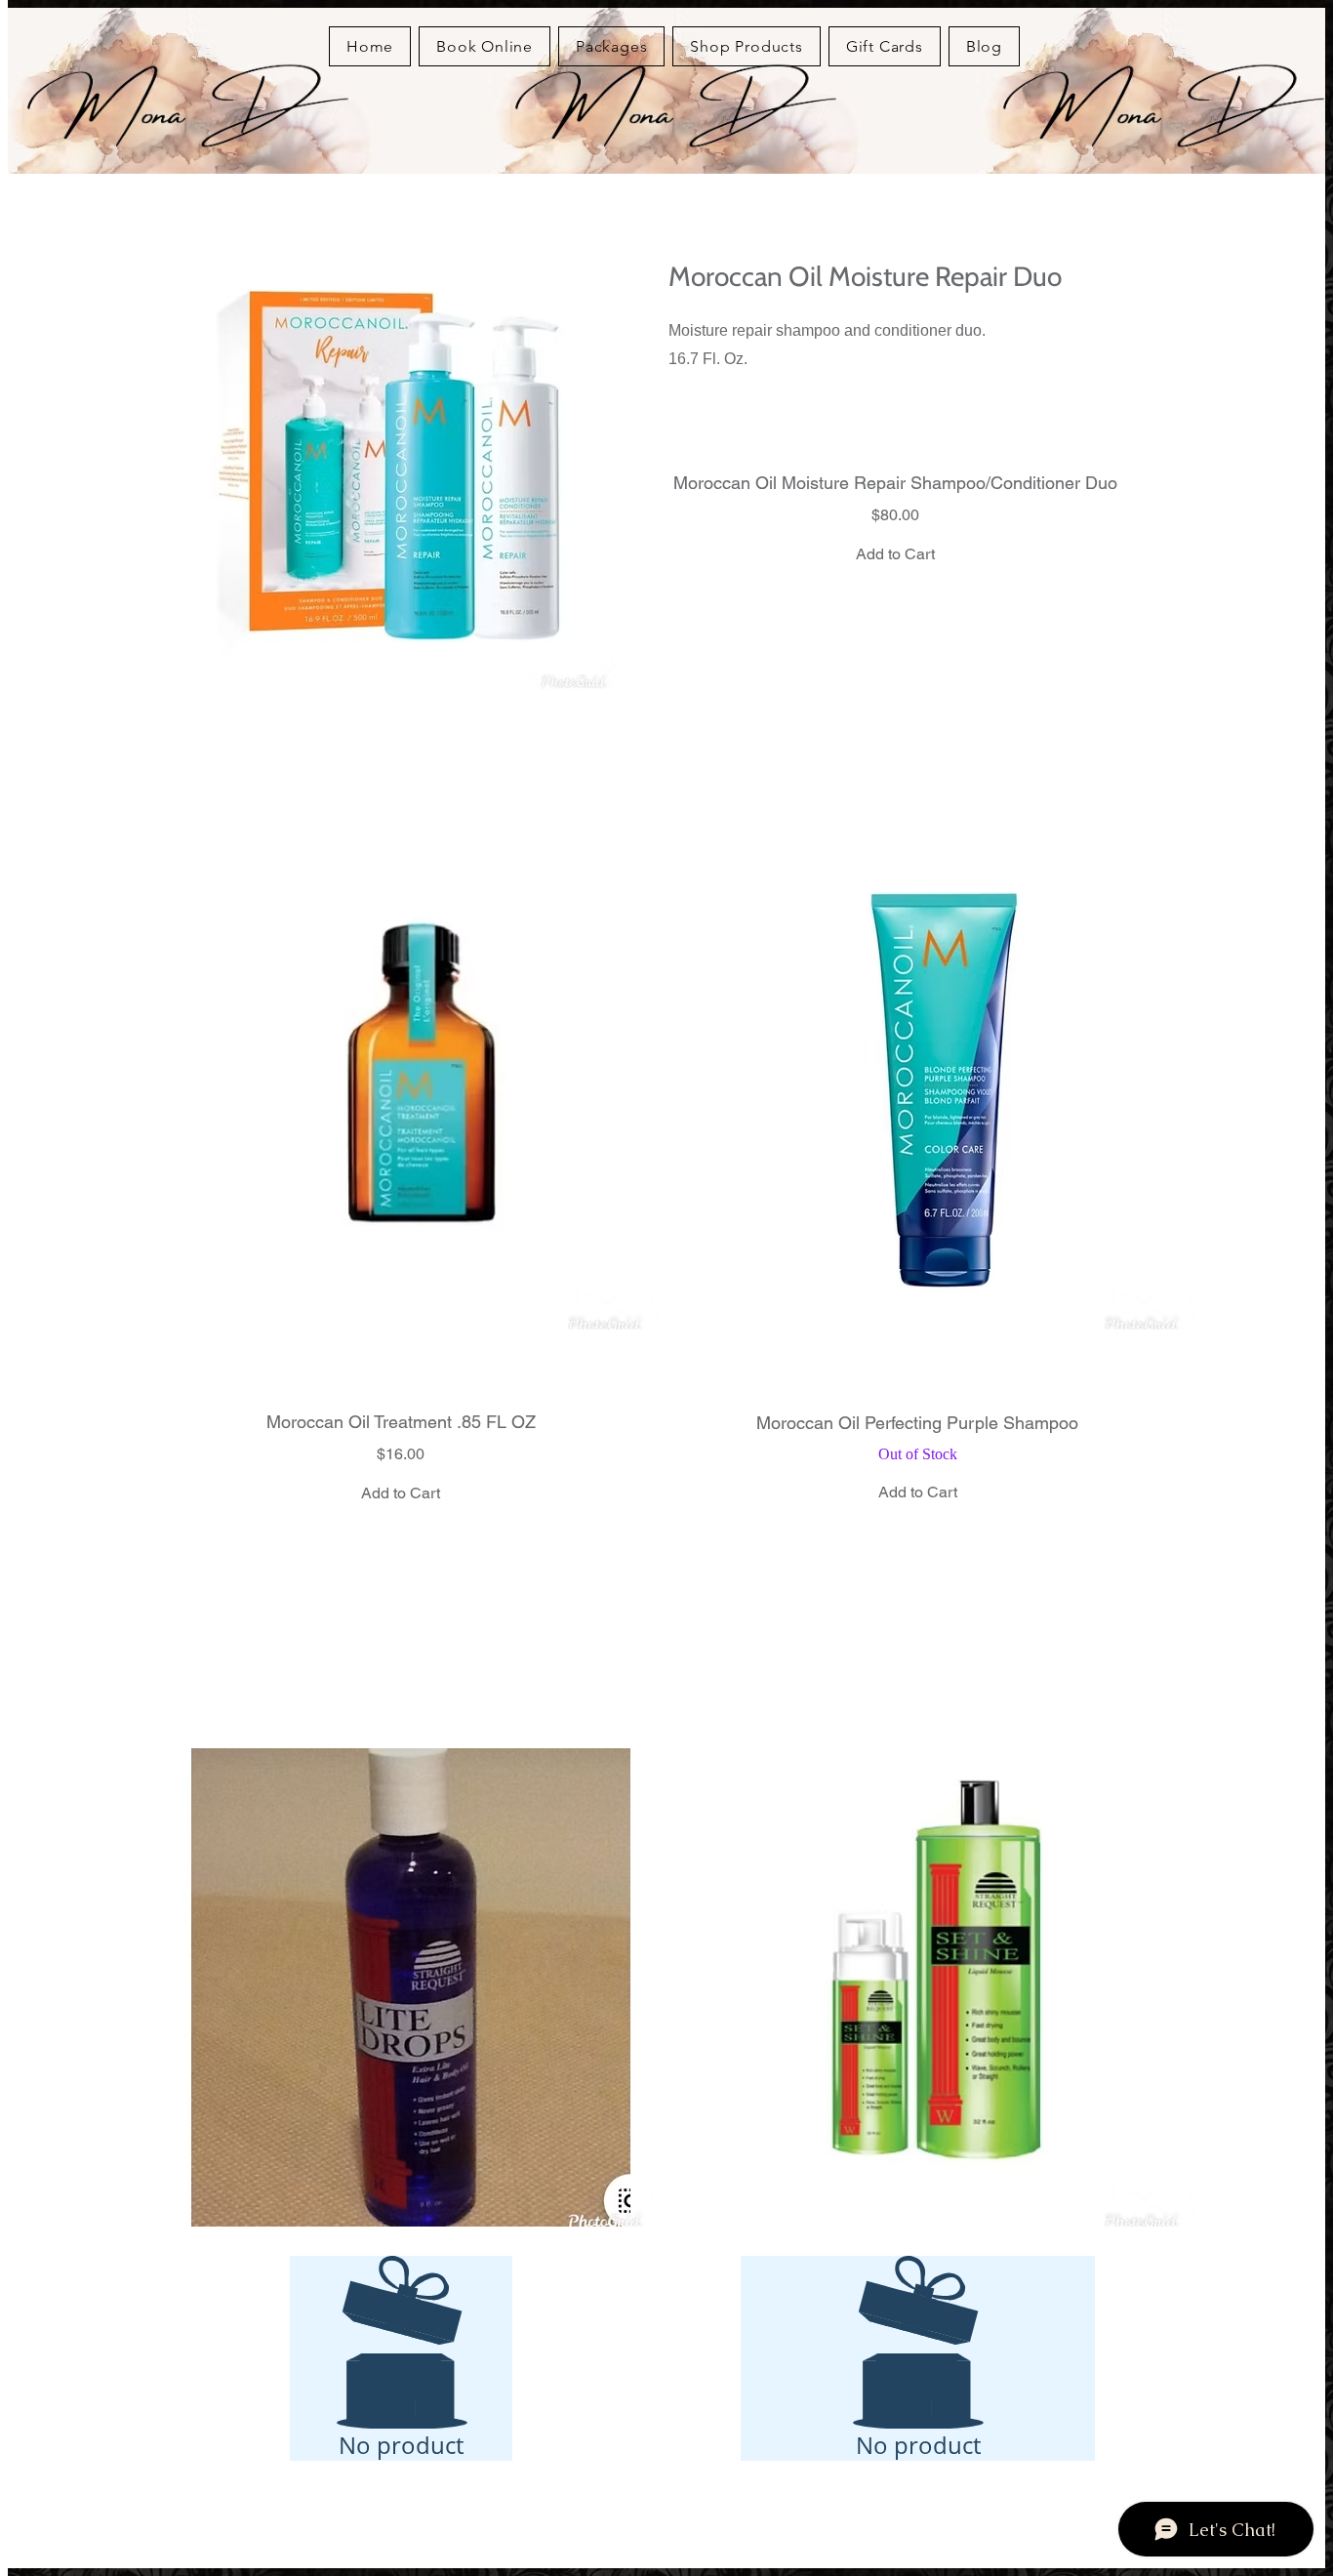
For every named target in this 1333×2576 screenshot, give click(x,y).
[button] (411, 1090)
